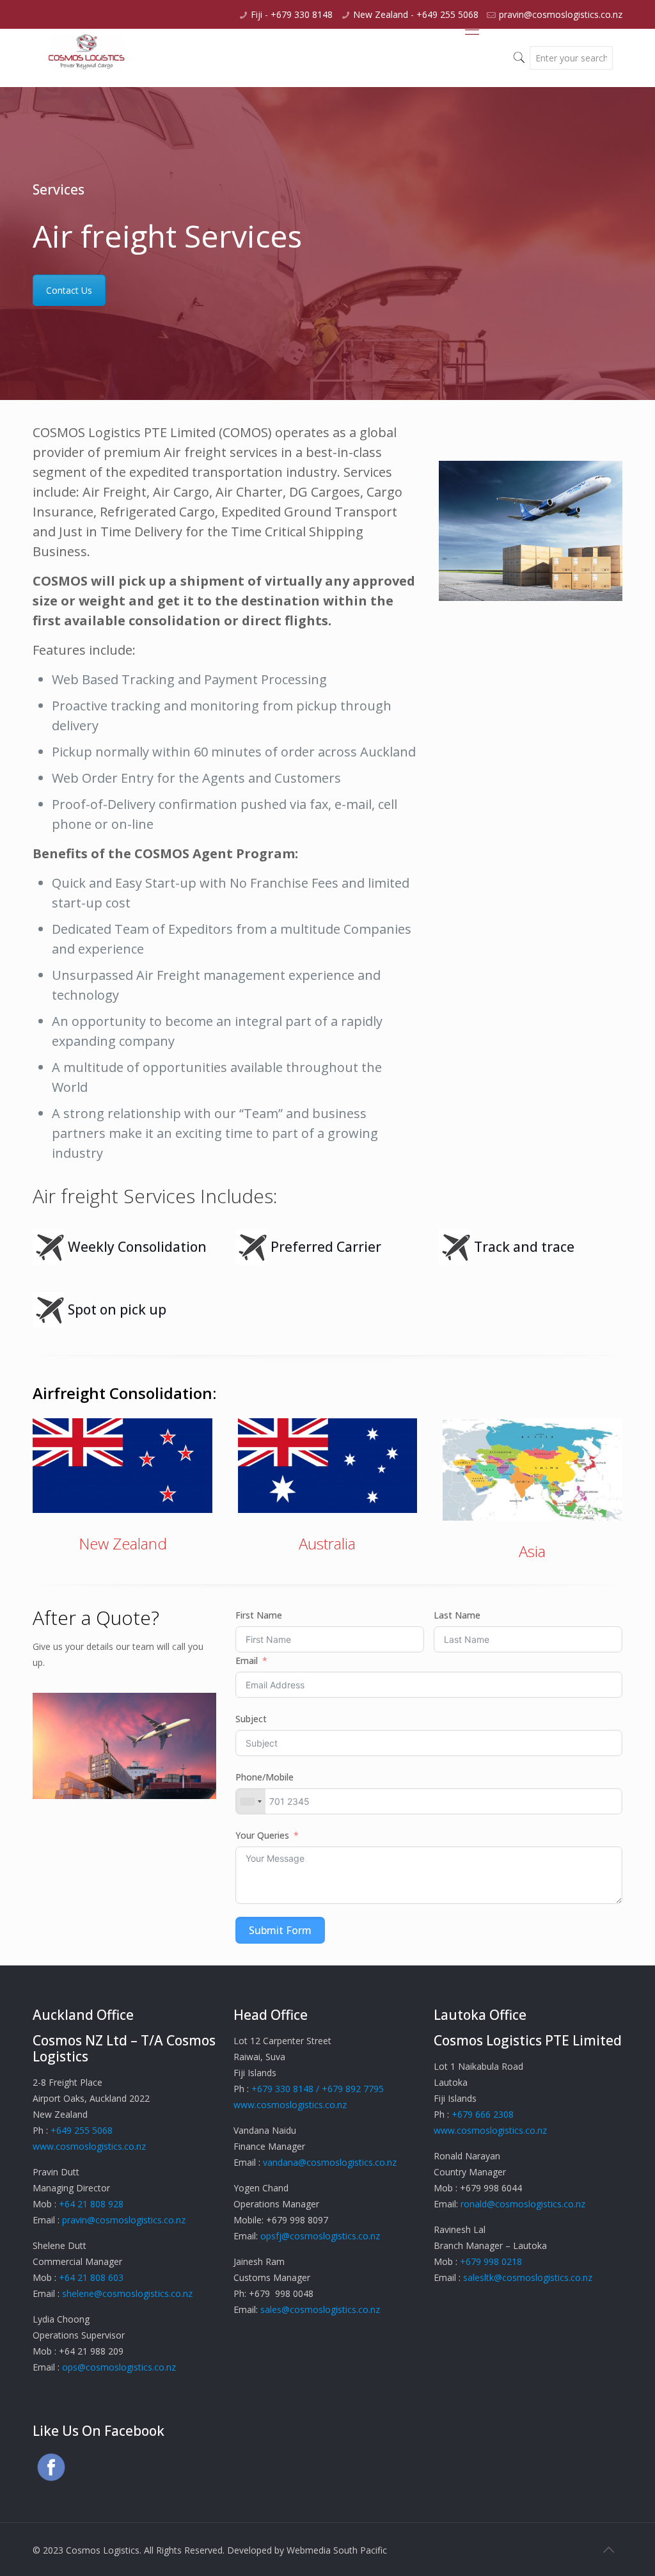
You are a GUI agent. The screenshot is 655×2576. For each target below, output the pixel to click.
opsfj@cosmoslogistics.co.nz (320, 2236)
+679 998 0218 (491, 2261)
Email (247, 1660)
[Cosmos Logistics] (87, 57)
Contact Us (69, 290)
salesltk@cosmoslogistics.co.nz (528, 2277)
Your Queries (262, 1835)
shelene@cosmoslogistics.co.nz (127, 2293)
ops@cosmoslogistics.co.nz (119, 2367)
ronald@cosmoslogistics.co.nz (523, 2204)
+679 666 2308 (483, 2114)
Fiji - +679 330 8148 (292, 14)
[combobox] (251, 1801)
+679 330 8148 (282, 2089)
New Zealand (123, 1543)
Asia (532, 1551)
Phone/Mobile (264, 1777)
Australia (327, 1543)
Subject (251, 1719)
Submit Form (280, 1930)
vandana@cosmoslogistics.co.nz (330, 2162)
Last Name (457, 1615)
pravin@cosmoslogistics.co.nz (561, 14)
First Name (259, 1615)
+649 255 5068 (82, 2130)
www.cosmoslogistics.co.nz (89, 2146)
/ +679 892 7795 (350, 2089)
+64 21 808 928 (91, 2204)
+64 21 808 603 (91, 2277)
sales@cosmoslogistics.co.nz (320, 2309)
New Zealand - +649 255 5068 (416, 14)
